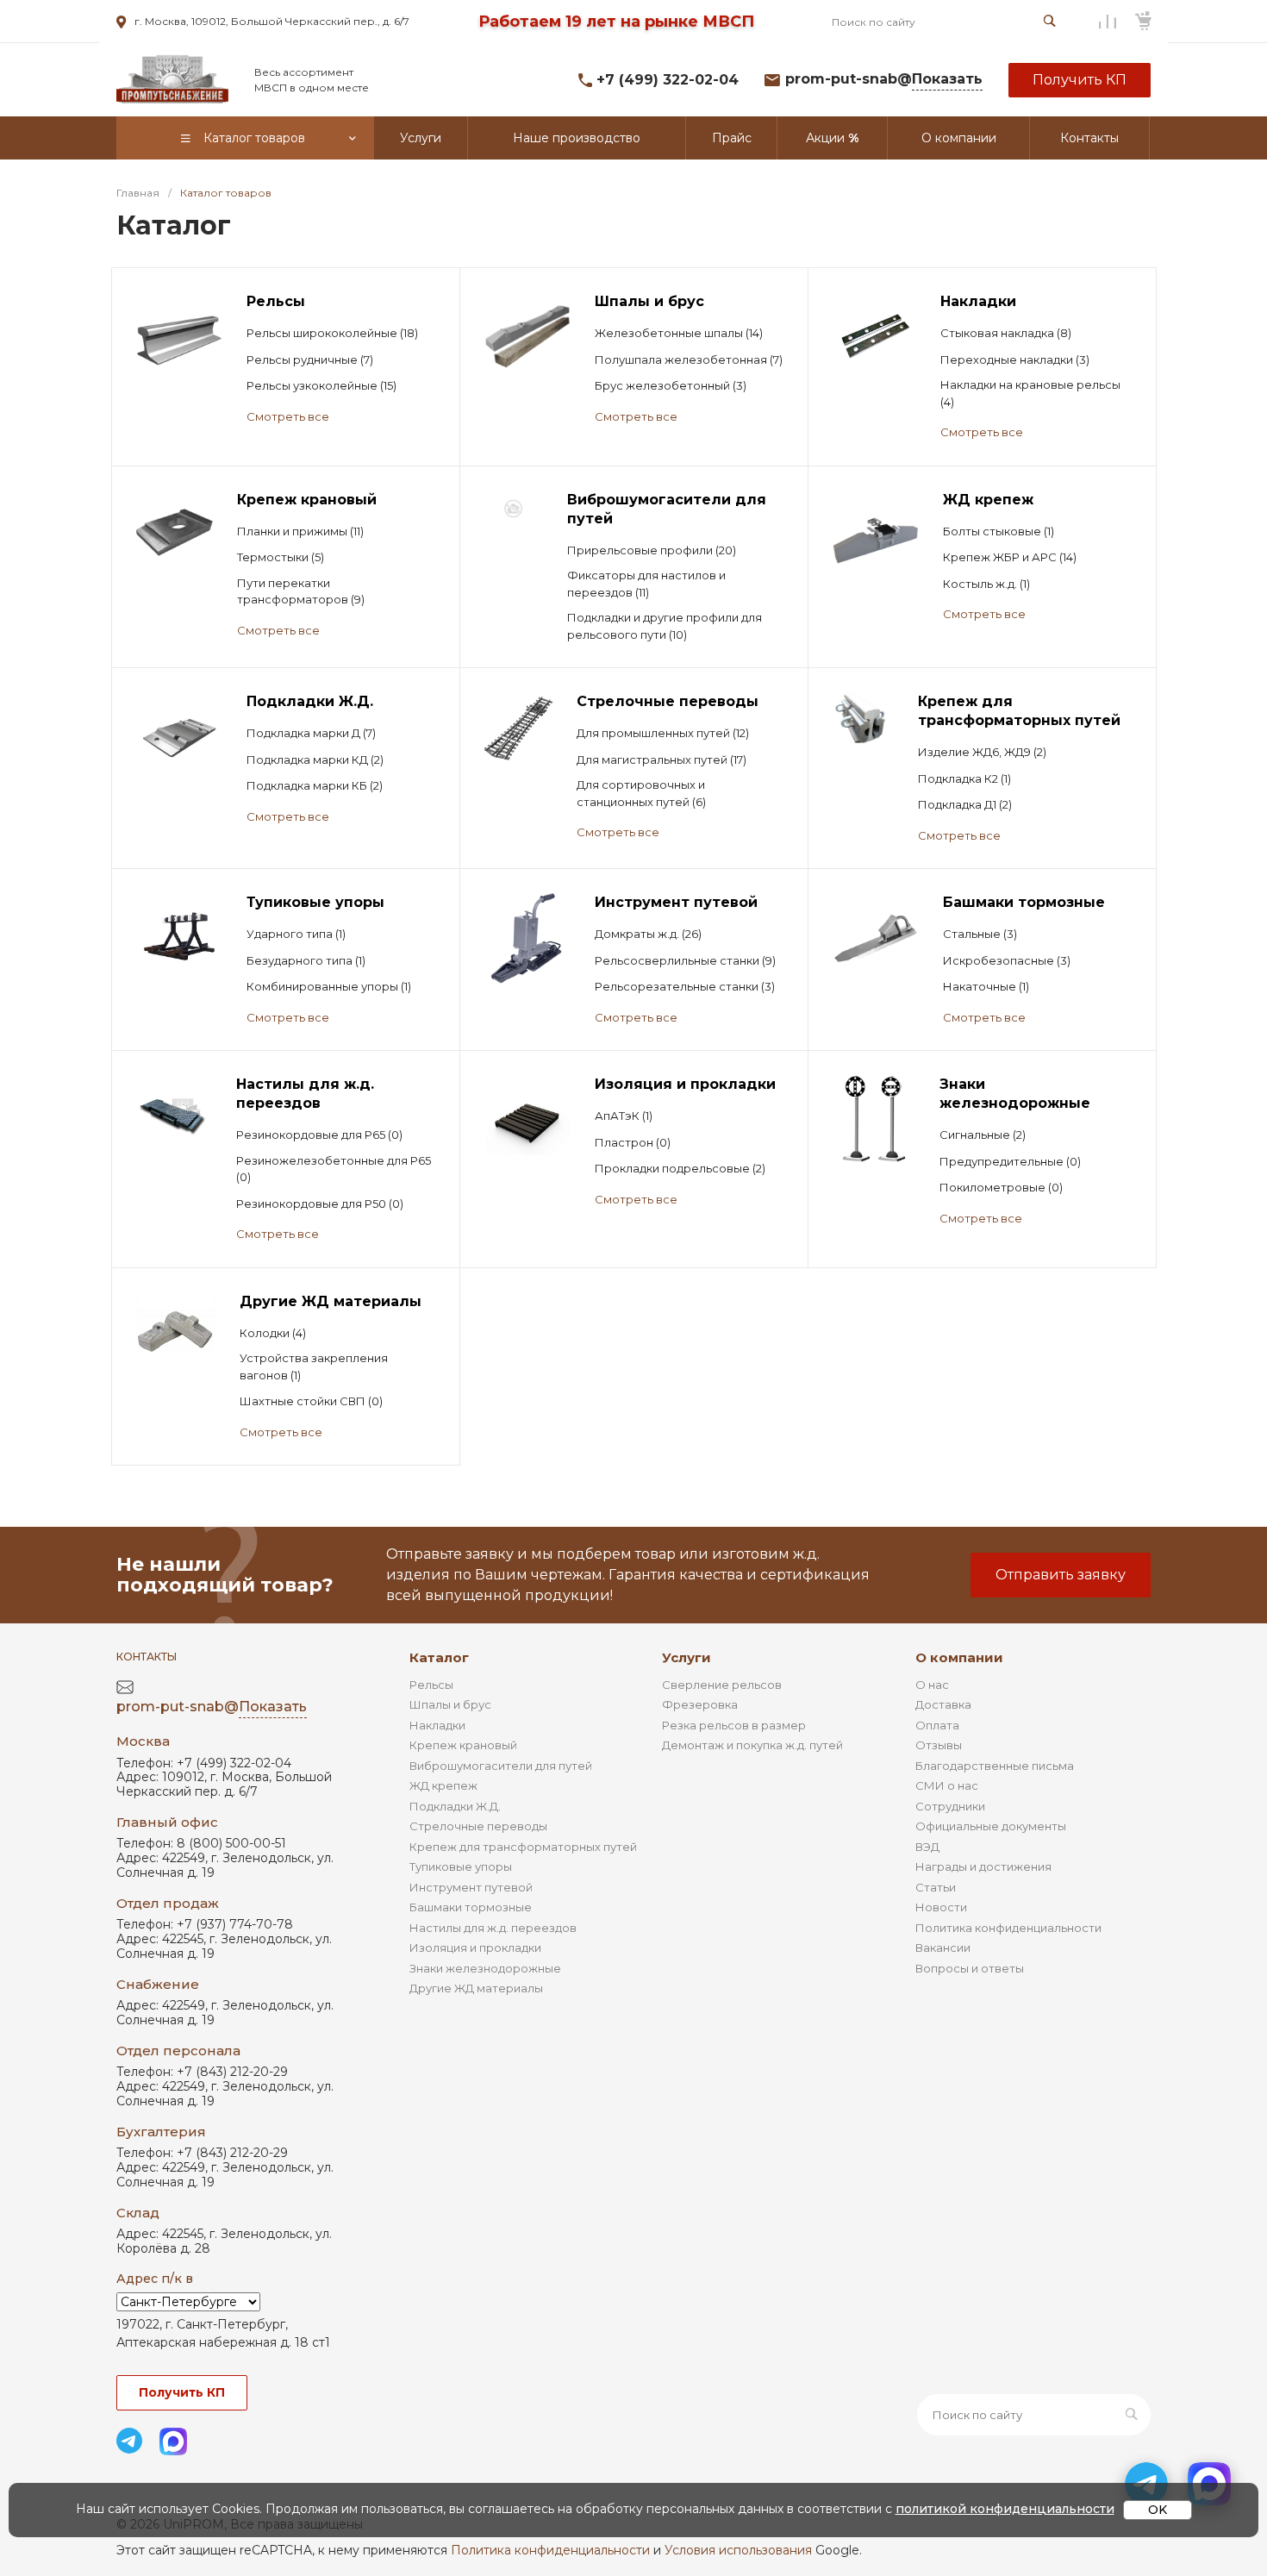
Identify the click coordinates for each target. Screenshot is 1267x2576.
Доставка (943, 1704)
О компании (959, 1657)
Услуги (687, 1657)
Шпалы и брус (450, 1704)
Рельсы (431, 1685)
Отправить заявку (1061, 1575)
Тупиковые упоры (461, 1866)
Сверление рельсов (722, 1685)
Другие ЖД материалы (476, 1988)
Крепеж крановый (463, 1745)
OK (1158, 2510)
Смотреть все (288, 416)
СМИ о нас (947, 1785)
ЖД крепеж (443, 1785)
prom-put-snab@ (884, 79)
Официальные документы (991, 1826)
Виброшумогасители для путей (501, 1766)
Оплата (937, 1725)
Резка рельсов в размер (734, 1725)
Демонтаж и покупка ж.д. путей (752, 1745)
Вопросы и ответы (970, 1968)
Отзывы (939, 1745)
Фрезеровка (700, 1704)
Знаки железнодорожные (485, 1968)
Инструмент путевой (471, 1887)
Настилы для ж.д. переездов (493, 1928)
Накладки (437, 1725)
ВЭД (927, 1847)
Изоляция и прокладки (475, 1948)
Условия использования (738, 2550)
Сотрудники (950, 1806)
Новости (941, 1907)
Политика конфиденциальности (1008, 1928)
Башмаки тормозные (471, 1907)
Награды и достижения (983, 1866)
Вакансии (943, 1948)
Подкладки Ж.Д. (455, 1806)
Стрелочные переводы (478, 1826)
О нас (932, 1685)
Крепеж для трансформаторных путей (523, 1847)
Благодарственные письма (995, 1766)
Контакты (147, 1657)
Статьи (936, 1887)
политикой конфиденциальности (1005, 2509)
